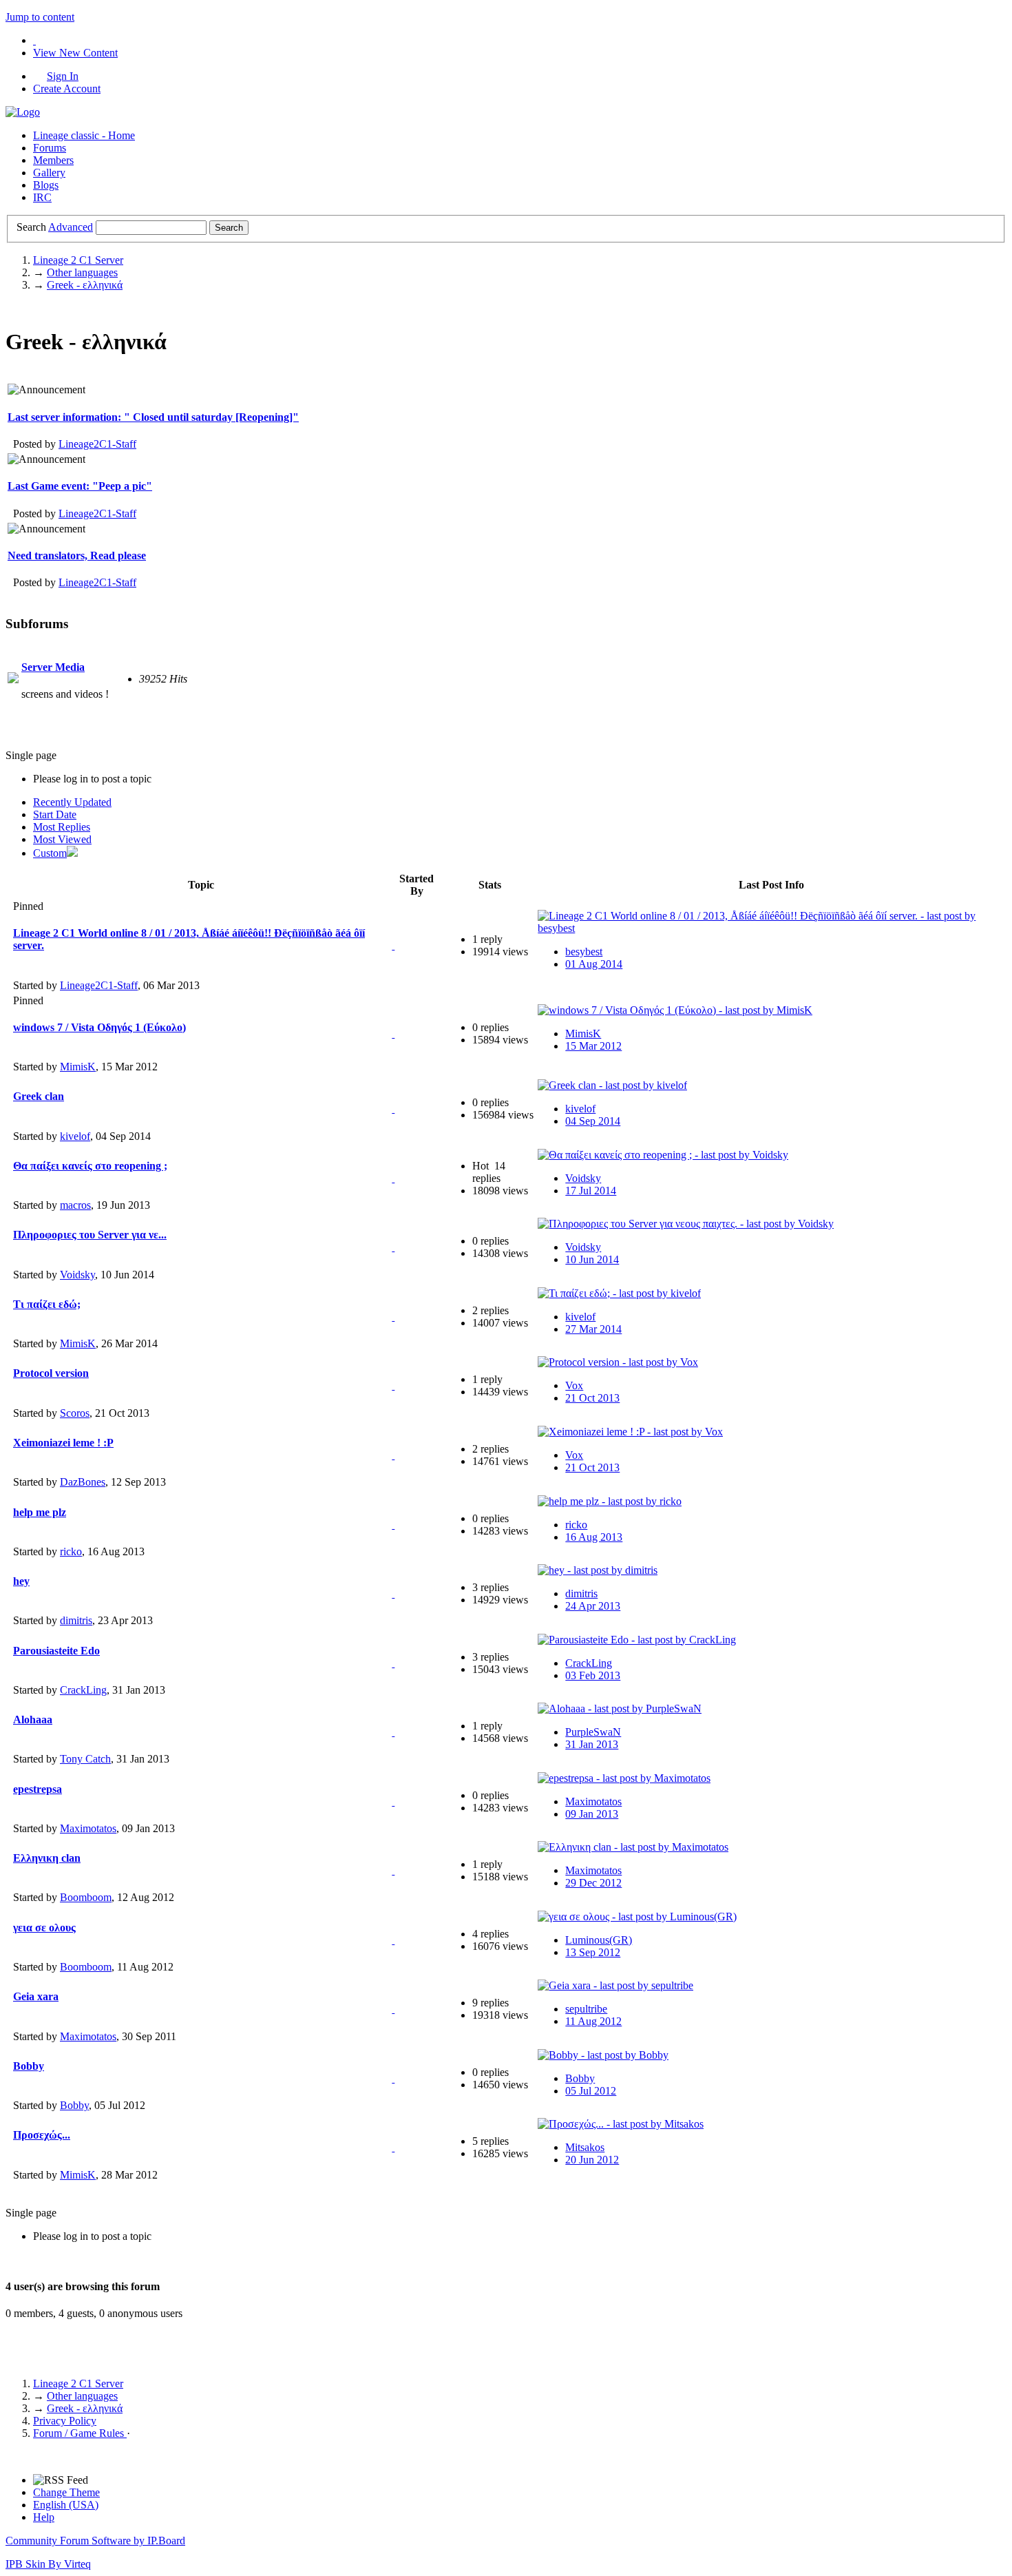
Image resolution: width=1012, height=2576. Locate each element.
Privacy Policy (65, 2421)
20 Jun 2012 (592, 2160)
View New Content (75, 53)
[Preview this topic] (393, 945)
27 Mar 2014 (593, 1329)
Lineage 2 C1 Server (78, 2383)
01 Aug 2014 (594, 964)
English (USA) (66, 2505)
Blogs (46, 185)
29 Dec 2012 (593, 1883)
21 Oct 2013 (592, 1398)
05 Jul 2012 (591, 2091)
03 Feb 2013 (593, 1675)
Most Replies (62, 827)
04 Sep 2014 (593, 1121)
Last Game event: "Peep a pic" (80, 486)
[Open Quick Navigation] (34, 40)
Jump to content (40, 17)
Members (53, 160)
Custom (50, 853)
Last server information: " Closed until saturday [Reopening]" (153, 417)
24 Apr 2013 (593, 1606)
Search (31, 227)
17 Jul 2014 (591, 1191)
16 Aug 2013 (594, 1537)
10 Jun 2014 (592, 1259)
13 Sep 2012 (593, 1952)
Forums (50, 148)
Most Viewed (62, 839)
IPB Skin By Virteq (48, 2564)
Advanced (71, 227)
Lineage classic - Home (84, 135)
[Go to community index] (23, 112)
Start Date (55, 814)
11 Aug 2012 (593, 2021)
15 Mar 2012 (593, 1046)
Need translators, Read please (77, 555)
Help (44, 2517)
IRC (42, 197)
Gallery (49, 173)
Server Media (53, 667)
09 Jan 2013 (592, 1814)
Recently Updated (72, 802)
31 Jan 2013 (592, 1744)
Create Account (67, 89)
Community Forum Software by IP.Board (95, 2541)
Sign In (63, 76)
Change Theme (66, 2492)
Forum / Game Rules (80, 2433)
